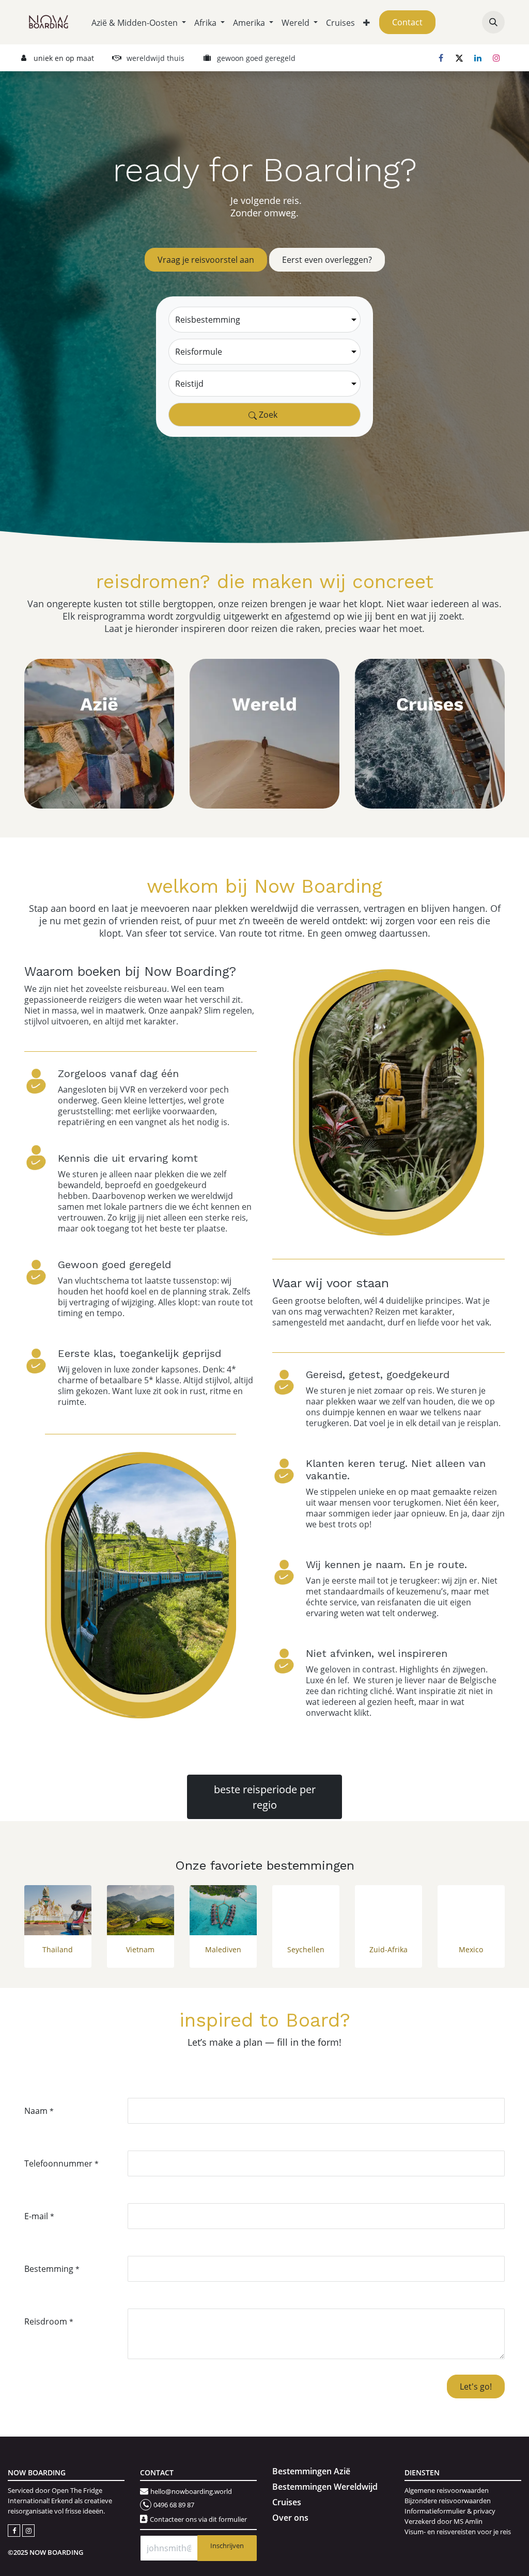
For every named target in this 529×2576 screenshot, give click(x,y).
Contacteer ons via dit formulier (198, 2519)
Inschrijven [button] (227, 2546)
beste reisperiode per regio (265, 1797)
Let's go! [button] (476, 2386)
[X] (459, 58)
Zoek (267, 414)
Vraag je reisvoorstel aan (206, 259)
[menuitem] (139, 22)
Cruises (287, 2502)
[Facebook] (441, 58)
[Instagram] (496, 58)
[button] (493, 22)
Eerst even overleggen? (327, 259)
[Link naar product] (58, 1910)
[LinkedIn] (478, 58)
